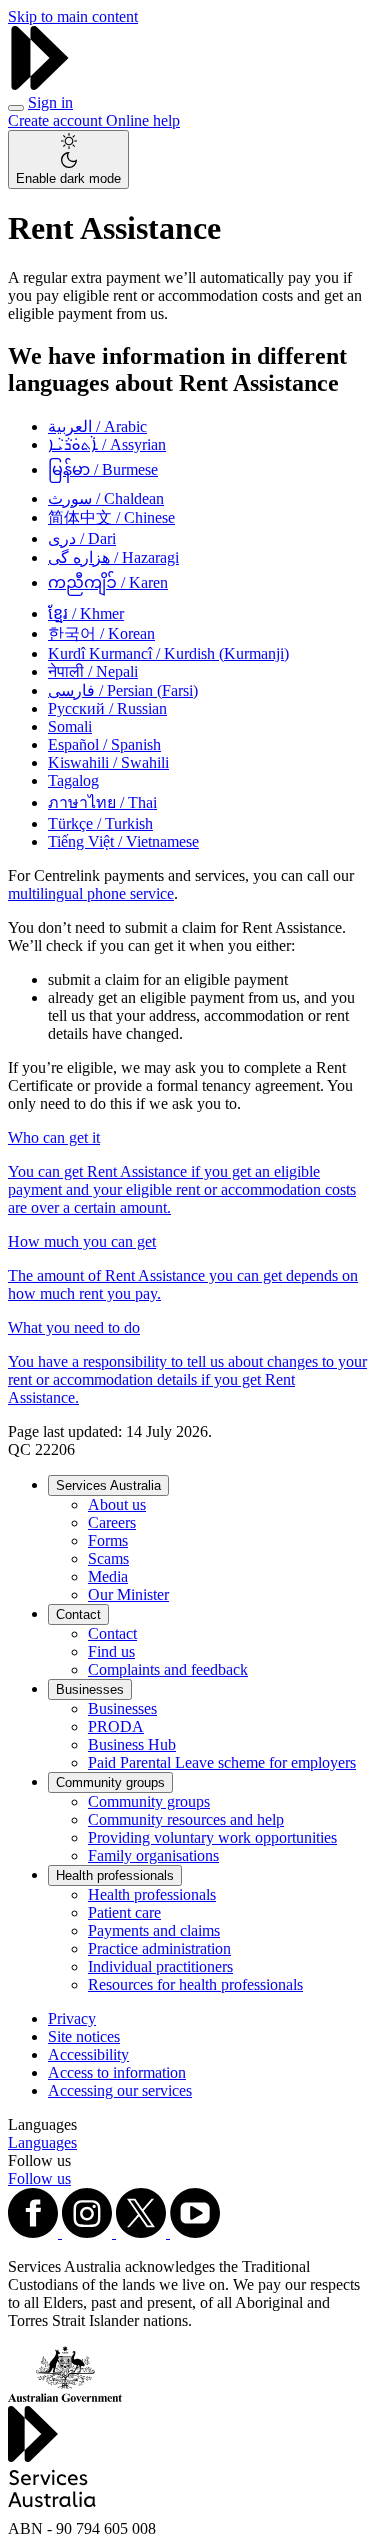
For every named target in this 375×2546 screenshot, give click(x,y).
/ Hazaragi (113, 557)
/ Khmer (86, 613)
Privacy (72, 2018)
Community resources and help (186, 1819)
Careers (112, 1522)
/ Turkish (100, 823)
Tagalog (73, 780)
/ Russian (107, 708)
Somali (70, 726)
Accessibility (88, 2054)
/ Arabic (97, 426)
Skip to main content (73, 16)
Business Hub (132, 1744)
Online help (143, 120)
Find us (111, 1651)
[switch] (68, 159)
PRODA (116, 1726)
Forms (108, 1540)
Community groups (110, 1782)
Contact (78, 1614)
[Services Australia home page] (40, 84)
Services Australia (108, 1485)
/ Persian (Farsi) (123, 690)
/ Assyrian (107, 444)
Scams (108, 1558)
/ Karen (108, 582)
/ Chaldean (106, 498)
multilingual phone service (91, 893)
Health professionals (115, 1875)
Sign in (50, 102)
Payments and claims (154, 1930)
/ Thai (102, 802)
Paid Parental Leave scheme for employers (222, 1762)
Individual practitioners (160, 1966)
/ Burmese (103, 469)
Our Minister (128, 1594)
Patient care (124, 1912)
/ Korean (101, 633)
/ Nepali (93, 671)
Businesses (90, 1689)
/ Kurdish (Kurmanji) (168, 653)
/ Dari (82, 538)
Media (108, 1576)
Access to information (117, 2072)
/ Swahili (108, 762)
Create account (57, 120)
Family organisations (153, 1855)
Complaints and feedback (168, 1669)
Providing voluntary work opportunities (212, 1837)
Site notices (84, 2036)
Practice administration (159, 1948)
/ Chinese (111, 517)
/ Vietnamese (123, 841)
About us (117, 1504)
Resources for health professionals (195, 1984)
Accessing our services (120, 2090)
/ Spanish (104, 744)
